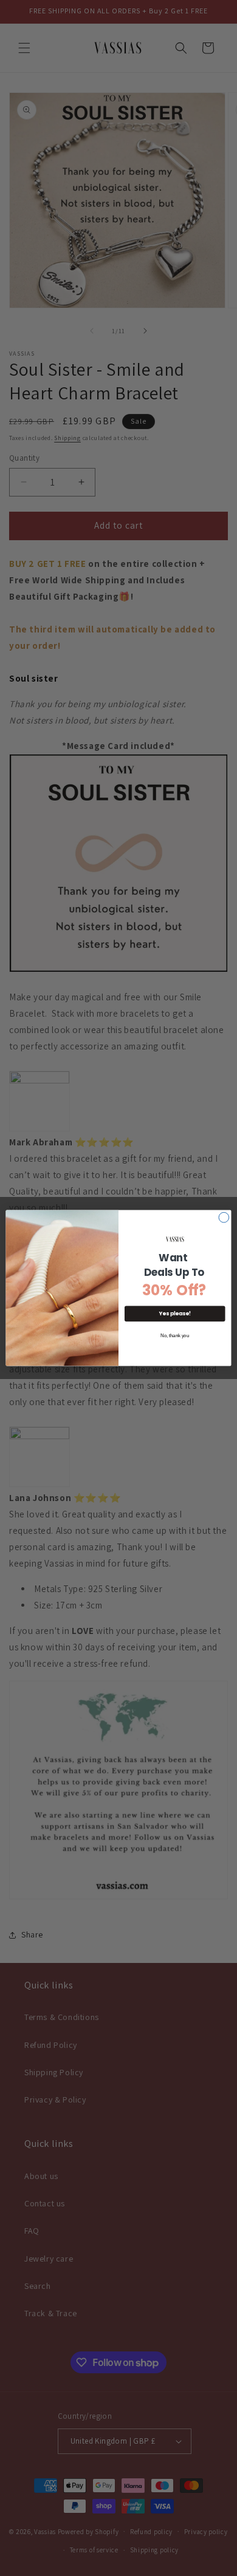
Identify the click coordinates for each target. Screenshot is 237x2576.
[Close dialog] (224, 1217)
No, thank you (175, 1336)
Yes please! (175, 1313)
